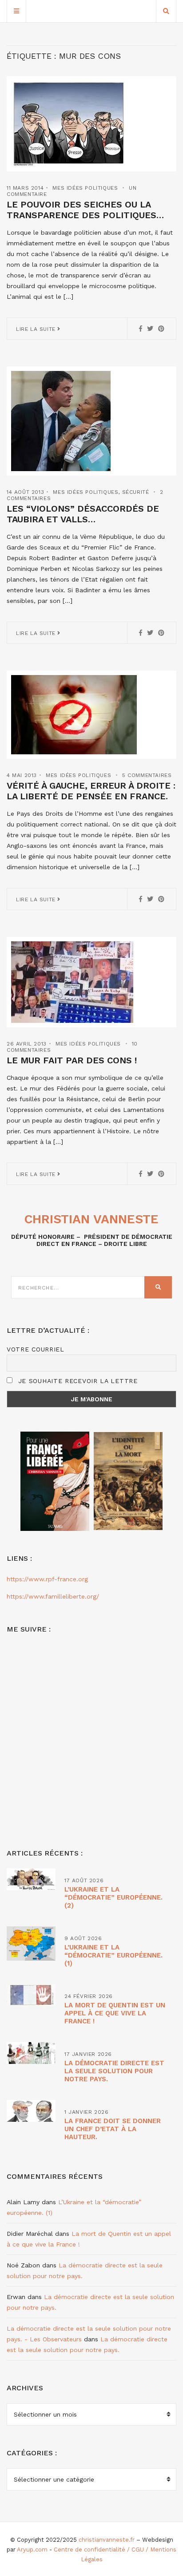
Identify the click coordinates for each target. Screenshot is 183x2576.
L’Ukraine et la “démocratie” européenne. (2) (113, 1897)
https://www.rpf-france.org (47, 1579)
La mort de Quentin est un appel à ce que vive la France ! (115, 2013)
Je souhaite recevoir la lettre (77, 1381)
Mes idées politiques (85, 188)
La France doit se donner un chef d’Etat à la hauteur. (113, 2129)
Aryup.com (32, 2550)
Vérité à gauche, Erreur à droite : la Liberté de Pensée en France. (91, 791)
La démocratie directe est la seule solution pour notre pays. (114, 2071)
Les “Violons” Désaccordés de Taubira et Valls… (83, 514)
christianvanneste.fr (107, 2540)
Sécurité (136, 492)
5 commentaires (147, 775)
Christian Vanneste (91, 1219)
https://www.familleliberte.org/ (53, 1596)
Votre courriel (36, 1349)
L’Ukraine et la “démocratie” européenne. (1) (113, 1955)
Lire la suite (37, 329)
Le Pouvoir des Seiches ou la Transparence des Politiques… (85, 210)
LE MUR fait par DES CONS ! (72, 1060)
